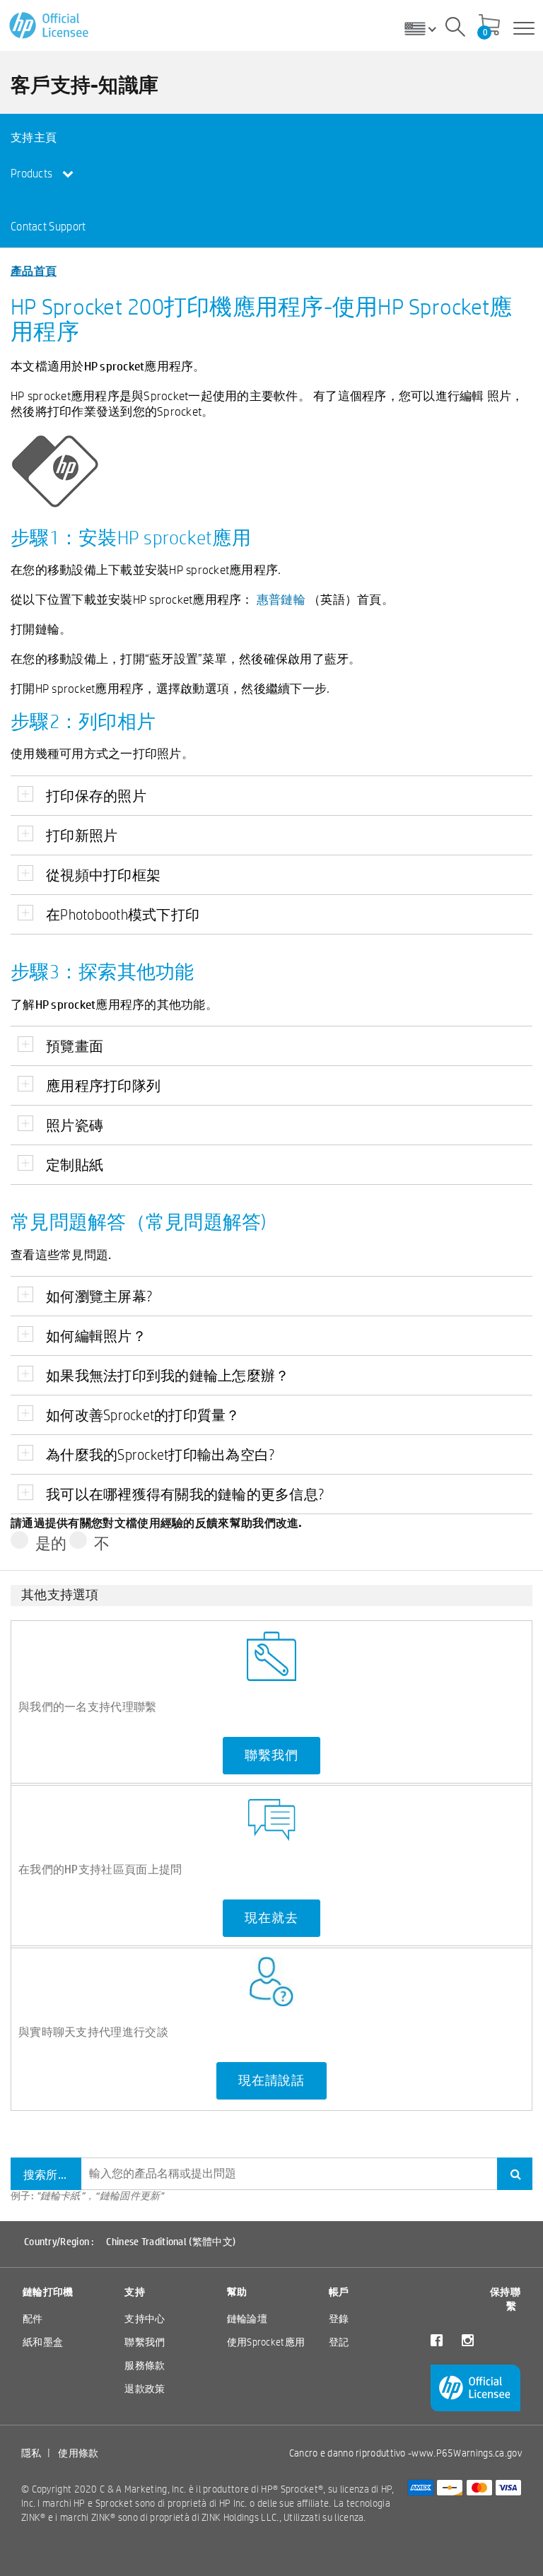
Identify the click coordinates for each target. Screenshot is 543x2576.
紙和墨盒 (43, 2342)
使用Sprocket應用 (266, 2342)
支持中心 (145, 2319)
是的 (51, 1543)
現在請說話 (271, 2080)
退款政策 (145, 2389)
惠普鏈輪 (281, 599)
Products (33, 174)
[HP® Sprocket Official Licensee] (50, 26)
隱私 (31, 2453)
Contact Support (48, 227)
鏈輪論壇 (247, 2319)
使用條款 (78, 2453)
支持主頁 (34, 137)
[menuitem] (63, 137)
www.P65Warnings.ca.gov (467, 2453)
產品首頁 (34, 270)
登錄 (339, 2319)
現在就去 (271, 1918)
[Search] (455, 29)
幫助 (237, 2292)
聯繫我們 (271, 1755)
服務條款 (145, 2365)
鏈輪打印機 (48, 2292)
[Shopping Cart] (489, 26)
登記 (339, 2342)
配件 (33, 2319)
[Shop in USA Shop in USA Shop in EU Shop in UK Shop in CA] (426, 28)
